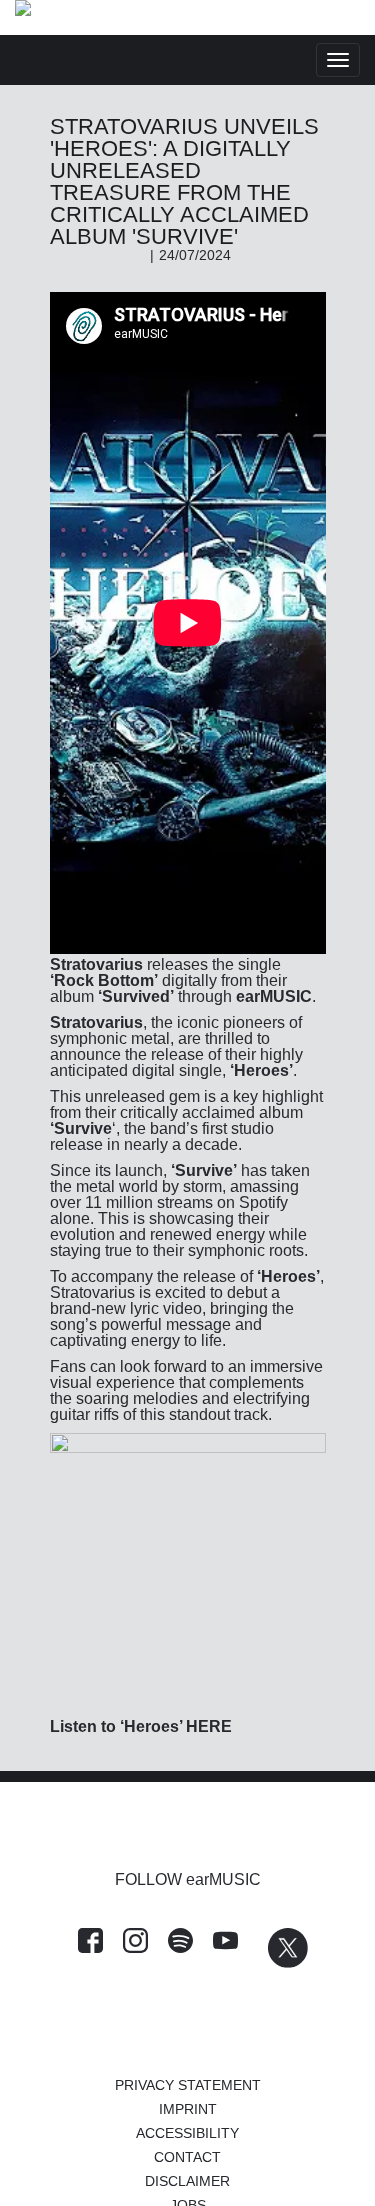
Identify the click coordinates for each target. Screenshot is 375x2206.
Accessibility (187, 2133)
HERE (209, 1726)
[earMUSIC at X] (278, 1962)
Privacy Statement (188, 2085)
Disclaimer (187, 2181)
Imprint (188, 2109)
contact (187, 2157)
